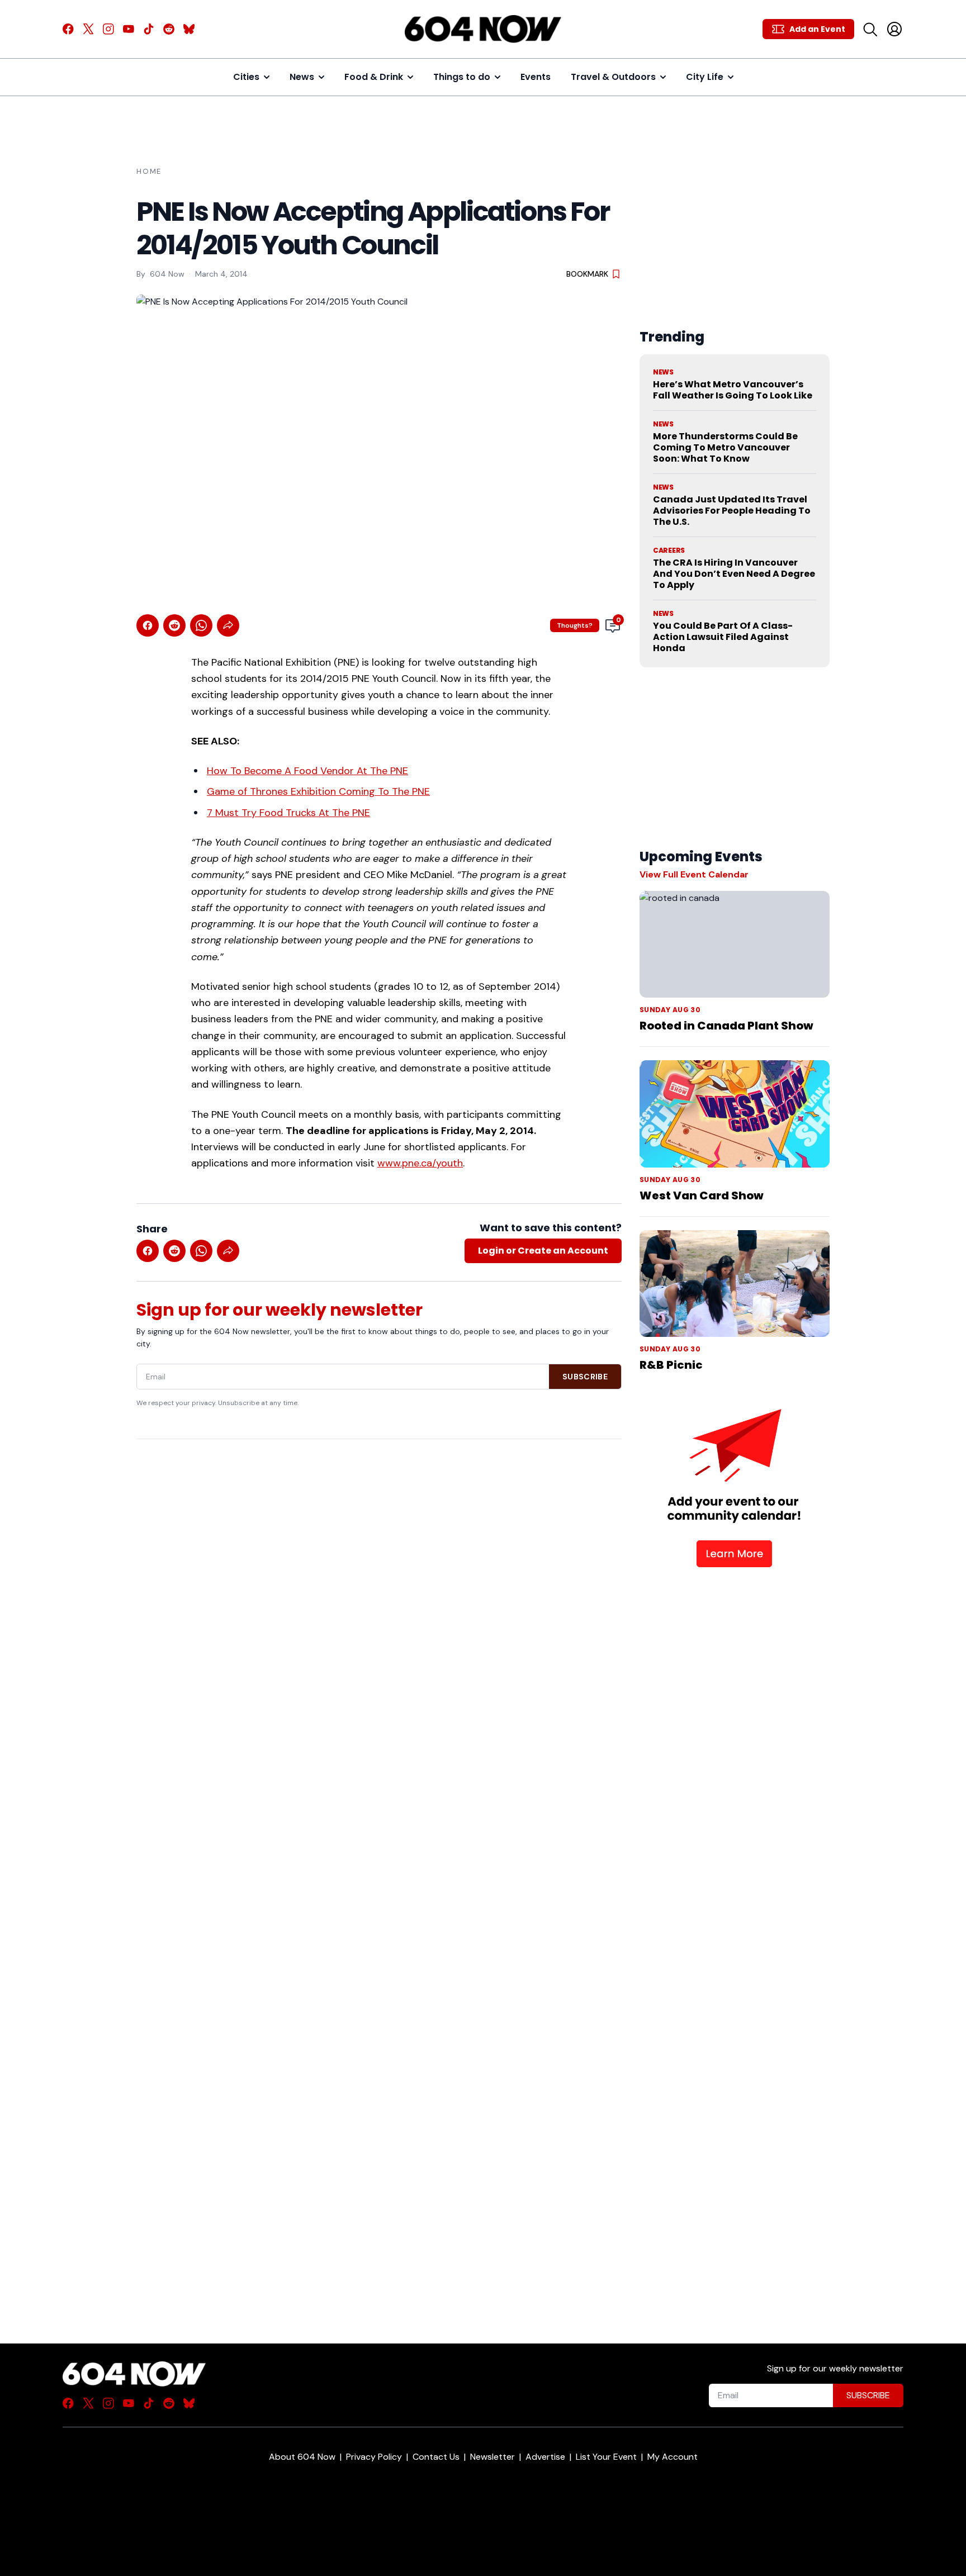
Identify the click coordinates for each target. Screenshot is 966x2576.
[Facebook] (68, 29)
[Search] (870, 29)
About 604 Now (302, 2457)
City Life (705, 77)
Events (536, 77)
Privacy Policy (374, 2457)
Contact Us (436, 2457)
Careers (669, 551)
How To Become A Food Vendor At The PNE (307, 771)
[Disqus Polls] (379, 1592)
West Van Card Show (702, 1196)
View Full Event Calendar (694, 874)
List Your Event (606, 2457)
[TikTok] (149, 29)
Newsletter (493, 2457)
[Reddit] (169, 29)
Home (149, 171)
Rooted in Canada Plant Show (726, 1026)
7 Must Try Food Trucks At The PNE (288, 813)
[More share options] (228, 625)
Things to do (462, 77)
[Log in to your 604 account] (894, 29)
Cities (246, 77)
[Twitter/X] (88, 29)
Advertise (545, 2457)
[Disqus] (379, 1872)
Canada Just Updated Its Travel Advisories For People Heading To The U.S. (732, 511)
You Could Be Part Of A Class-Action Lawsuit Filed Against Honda (723, 637)
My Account (673, 2457)
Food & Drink (374, 77)
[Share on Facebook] (148, 625)
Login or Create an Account (543, 1251)
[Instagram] (108, 29)
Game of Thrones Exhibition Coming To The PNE (318, 791)
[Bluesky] (189, 29)
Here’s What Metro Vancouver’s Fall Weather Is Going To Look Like (733, 390)
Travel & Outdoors (613, 77)
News (302, 77)
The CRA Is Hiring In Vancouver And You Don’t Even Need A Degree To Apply (734, 574)
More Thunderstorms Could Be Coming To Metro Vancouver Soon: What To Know (725, 447)
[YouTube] (129, 29)
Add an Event (817, 29)
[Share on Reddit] (174, 625)
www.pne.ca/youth (420, 1163)
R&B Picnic (671, 1365)
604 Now (167, 274)
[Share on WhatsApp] (201, 625)
